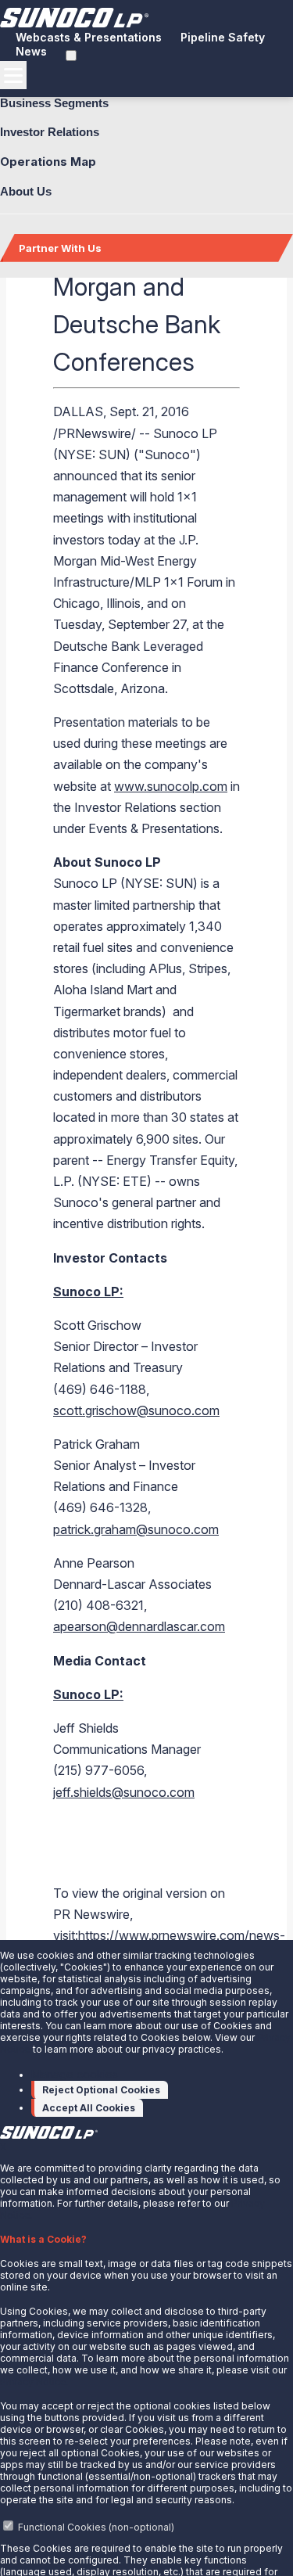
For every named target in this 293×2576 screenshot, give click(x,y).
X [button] (3, 2147)
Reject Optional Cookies (101, 2090)
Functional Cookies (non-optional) (96, 2527)
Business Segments (54, 103)
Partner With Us (60, 248)
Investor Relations (50, 132)
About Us (26, 191)
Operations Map (48, 162)
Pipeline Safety (223, 37)
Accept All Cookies (89, 2108)
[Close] (65, 302)
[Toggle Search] (71, 56)
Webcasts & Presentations (89, 37)
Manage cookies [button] (75, 2074)
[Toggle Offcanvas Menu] (13, 75)
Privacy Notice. (34, 2382)
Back (38, 304)
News (31, 51)
